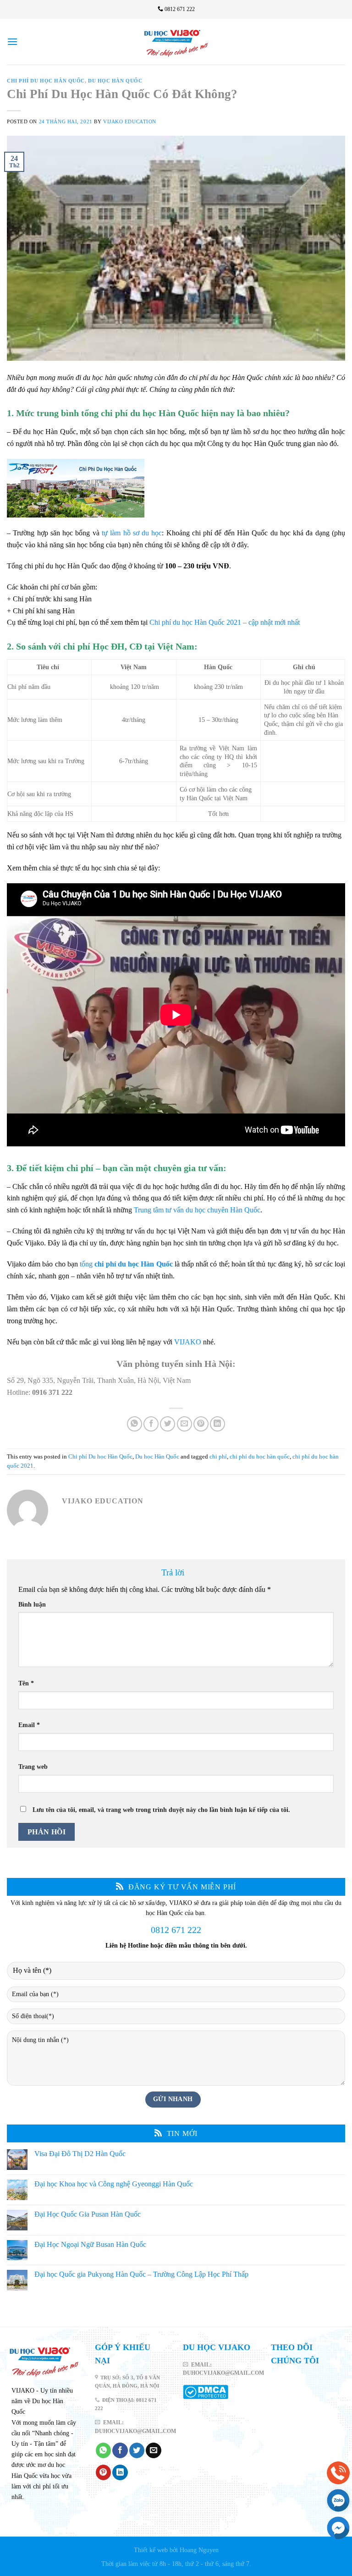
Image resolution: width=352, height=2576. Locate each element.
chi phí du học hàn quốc (260, 1457)
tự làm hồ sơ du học (132, 533)
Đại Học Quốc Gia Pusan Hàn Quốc (88, 2214)
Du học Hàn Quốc (115, 81)
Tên (26, 1683)
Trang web (33, 1767)
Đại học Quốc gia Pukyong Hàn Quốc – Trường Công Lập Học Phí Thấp (141, 2275)
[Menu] (12, 41)
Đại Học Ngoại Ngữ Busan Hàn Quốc (90, 2244)
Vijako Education (130, 121)
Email (29, 1725)
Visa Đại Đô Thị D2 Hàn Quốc (80, 2154)
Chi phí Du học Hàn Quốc (46, 81)
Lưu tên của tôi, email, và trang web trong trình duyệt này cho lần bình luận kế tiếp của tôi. (161, 1810)
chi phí (218, 1457)
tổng (126, 1264)
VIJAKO (188, 1342)
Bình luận (32, 1604)
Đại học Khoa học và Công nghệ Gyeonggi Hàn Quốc (114, 2184)
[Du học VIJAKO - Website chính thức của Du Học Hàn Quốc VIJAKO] (176, 42)
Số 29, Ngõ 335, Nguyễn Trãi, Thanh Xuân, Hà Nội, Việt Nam (99, 1380)
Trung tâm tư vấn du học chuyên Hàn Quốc (197, 1210)
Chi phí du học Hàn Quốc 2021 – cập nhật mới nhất (225, 622)
